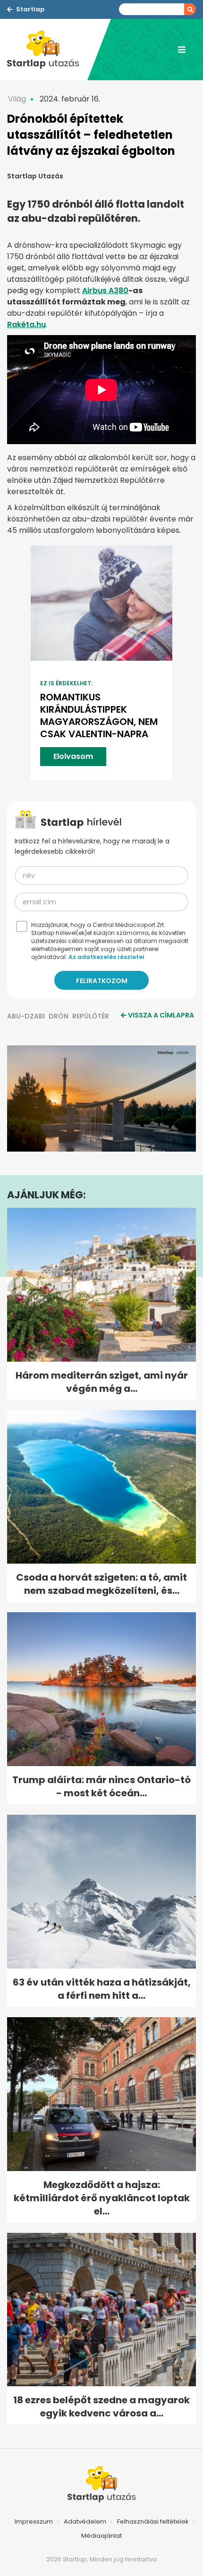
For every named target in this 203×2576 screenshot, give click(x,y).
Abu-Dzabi (26, 1016)
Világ (17, 99)
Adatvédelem (85, 2521)
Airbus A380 (105, 290)
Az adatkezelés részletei (106, 957)
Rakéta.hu (26, 324)
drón (59, 1016)
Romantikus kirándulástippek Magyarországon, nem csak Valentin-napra (99, 716)
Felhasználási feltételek (153, 2521)
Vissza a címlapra (161, 1015)
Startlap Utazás (35, 176)
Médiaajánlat (101, 2536)
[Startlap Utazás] (47, 50)
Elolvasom (73, 756)
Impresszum (34, 2521)
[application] (101, 1099)
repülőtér (91, 1016)
